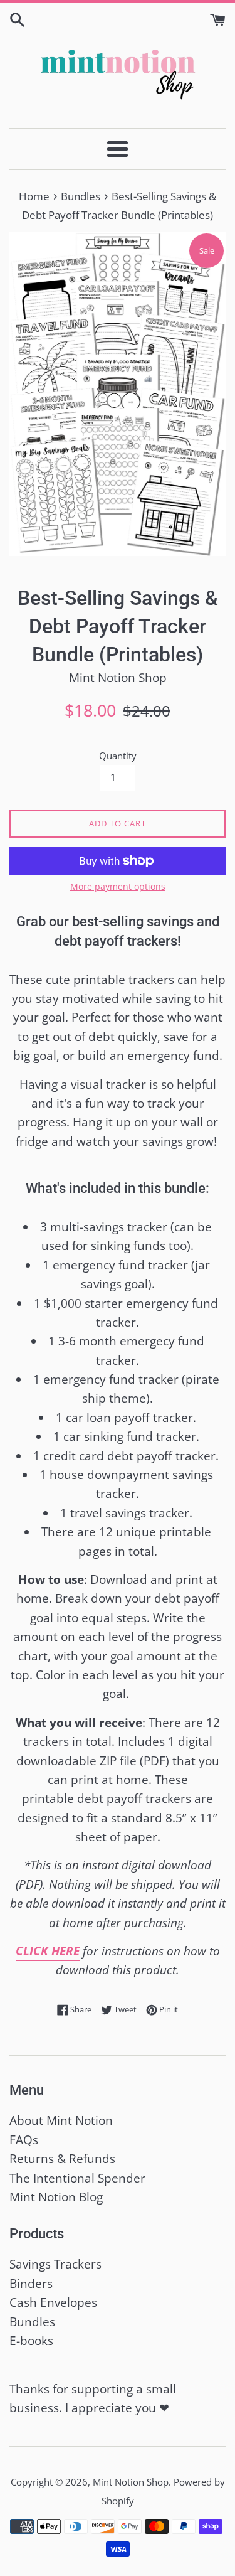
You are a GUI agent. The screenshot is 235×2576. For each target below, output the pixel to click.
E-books (31, 2341)
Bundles (32, 2322)
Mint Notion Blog (56, 2197)
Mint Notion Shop (131, 2482)
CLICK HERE (48, 1951)
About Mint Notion (61, 2120)
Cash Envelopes (53, 2302)
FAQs (24, 2140)
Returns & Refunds (62, 2159)
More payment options (118, 886)
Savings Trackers (55, 2264)
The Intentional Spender (77, 2178)
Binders (31, 2284)
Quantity (118, 756)
